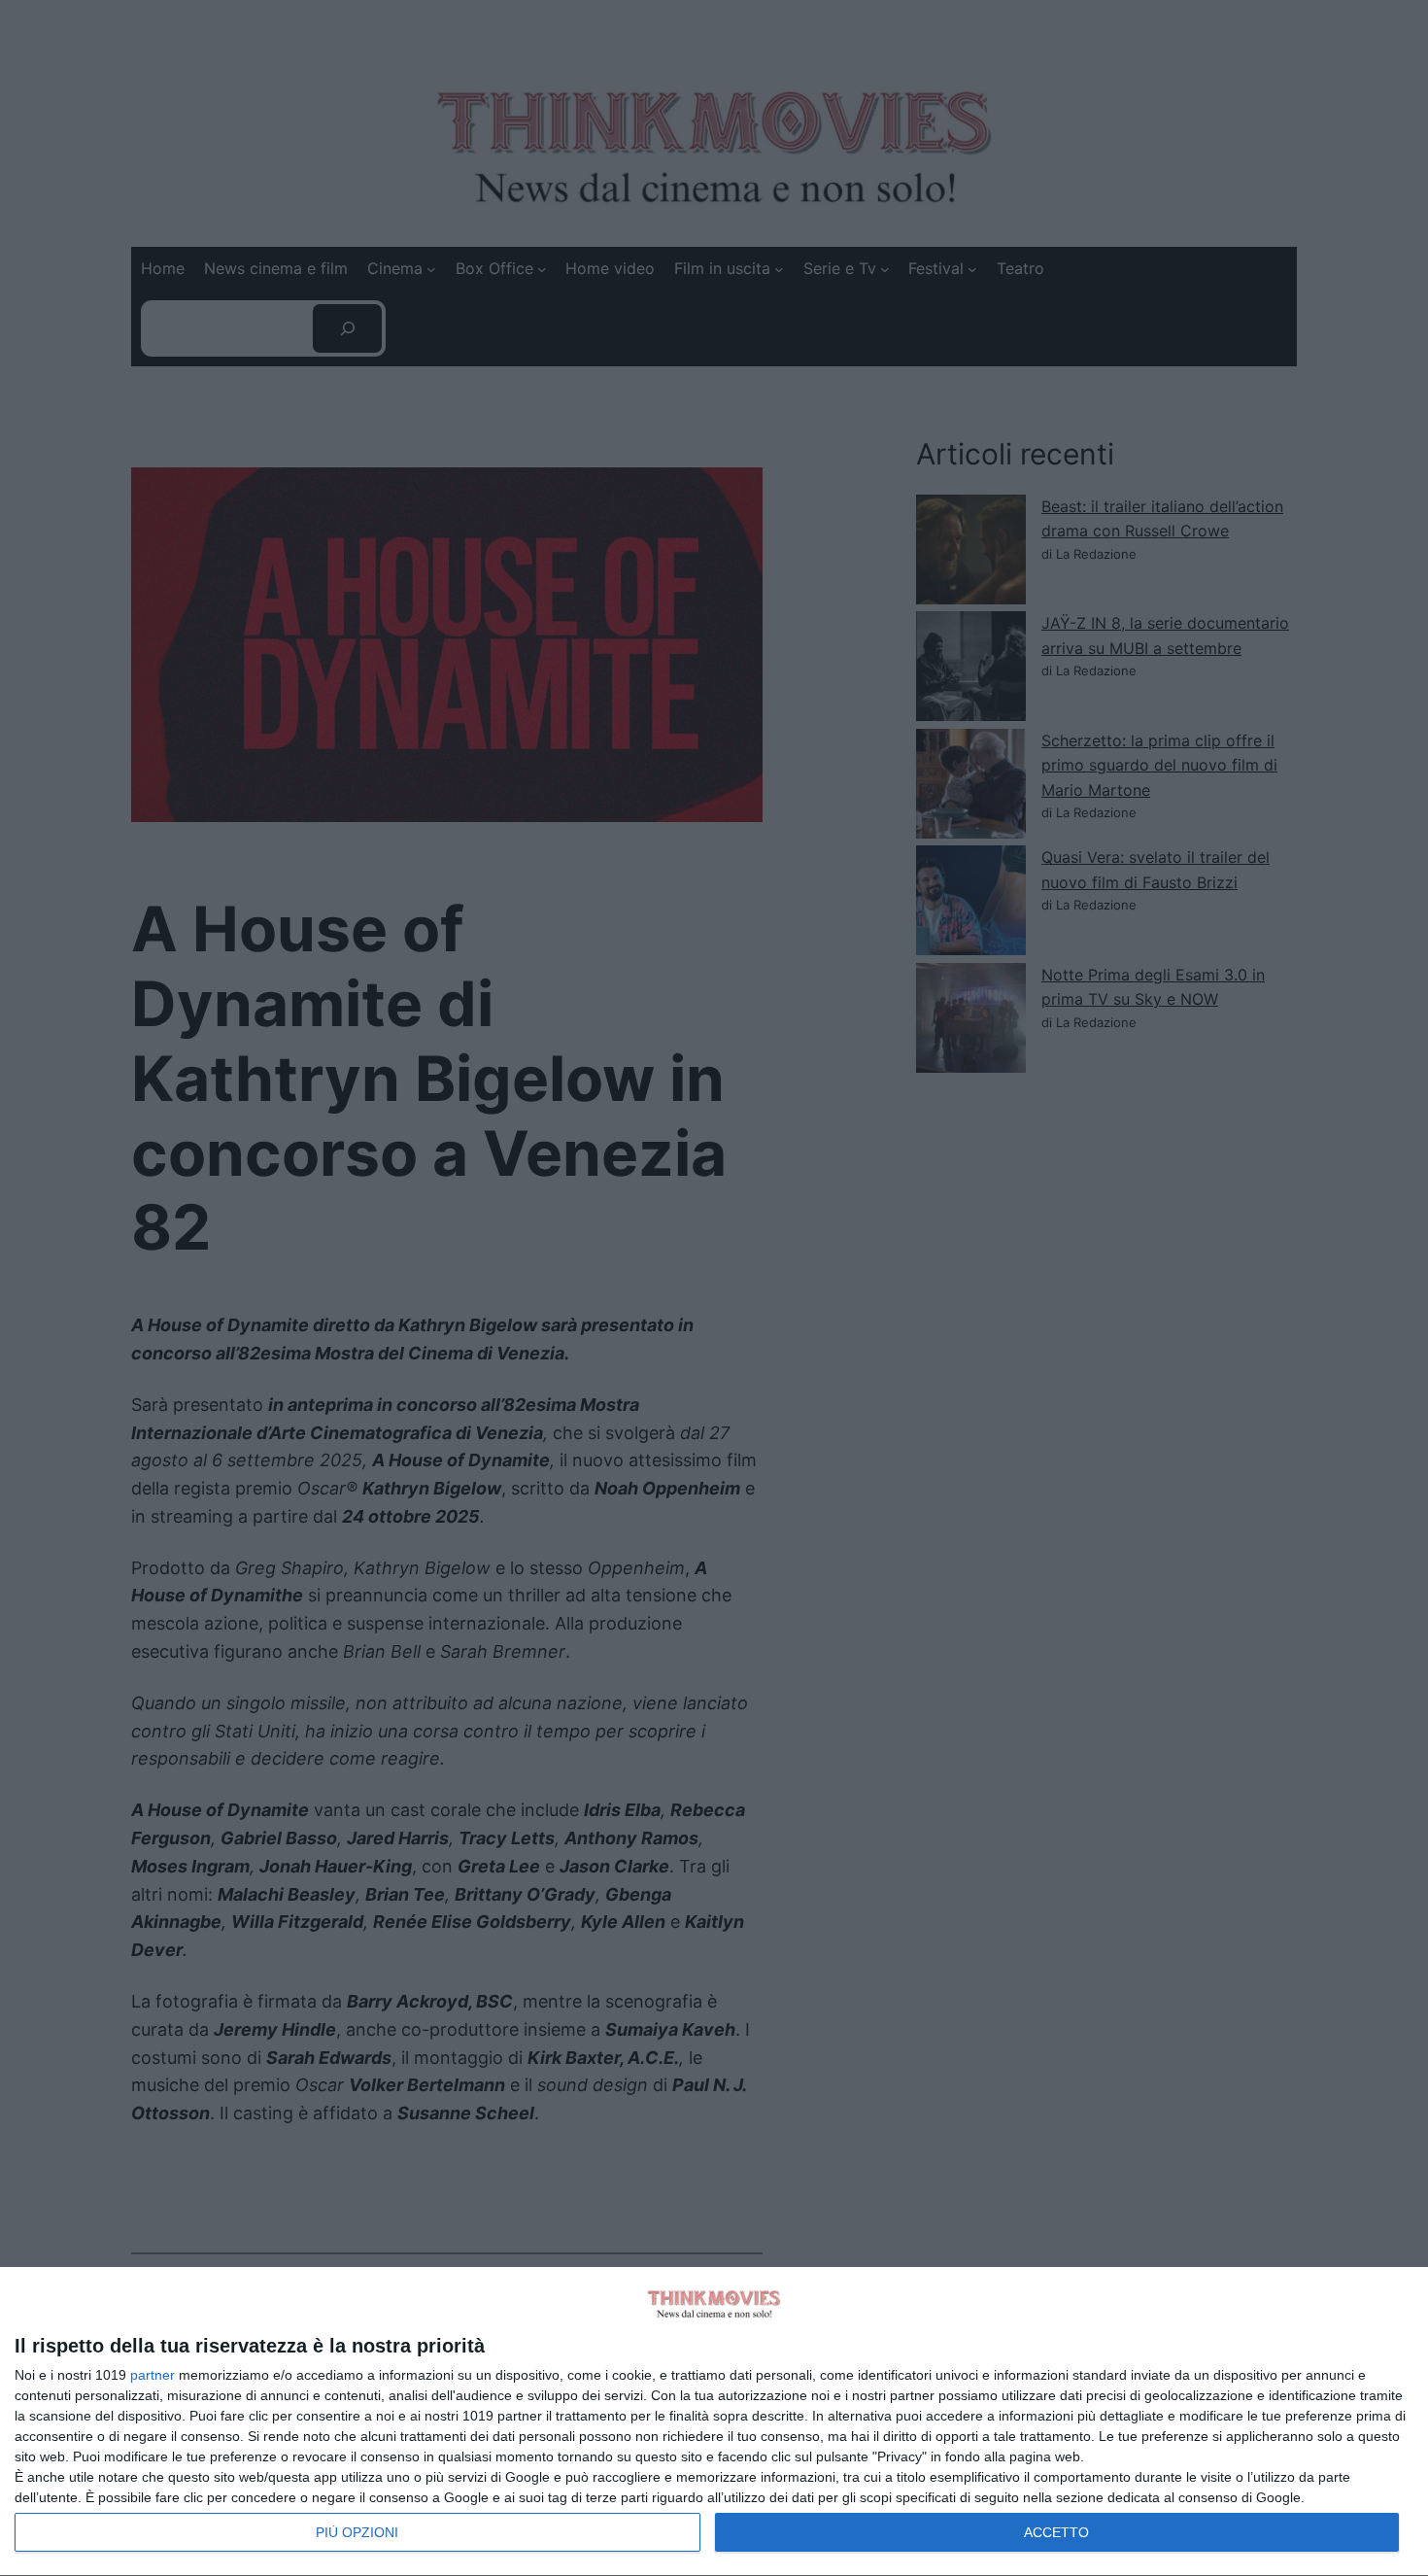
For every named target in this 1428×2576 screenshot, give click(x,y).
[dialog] (714, 2422)
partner (153, 2375)
